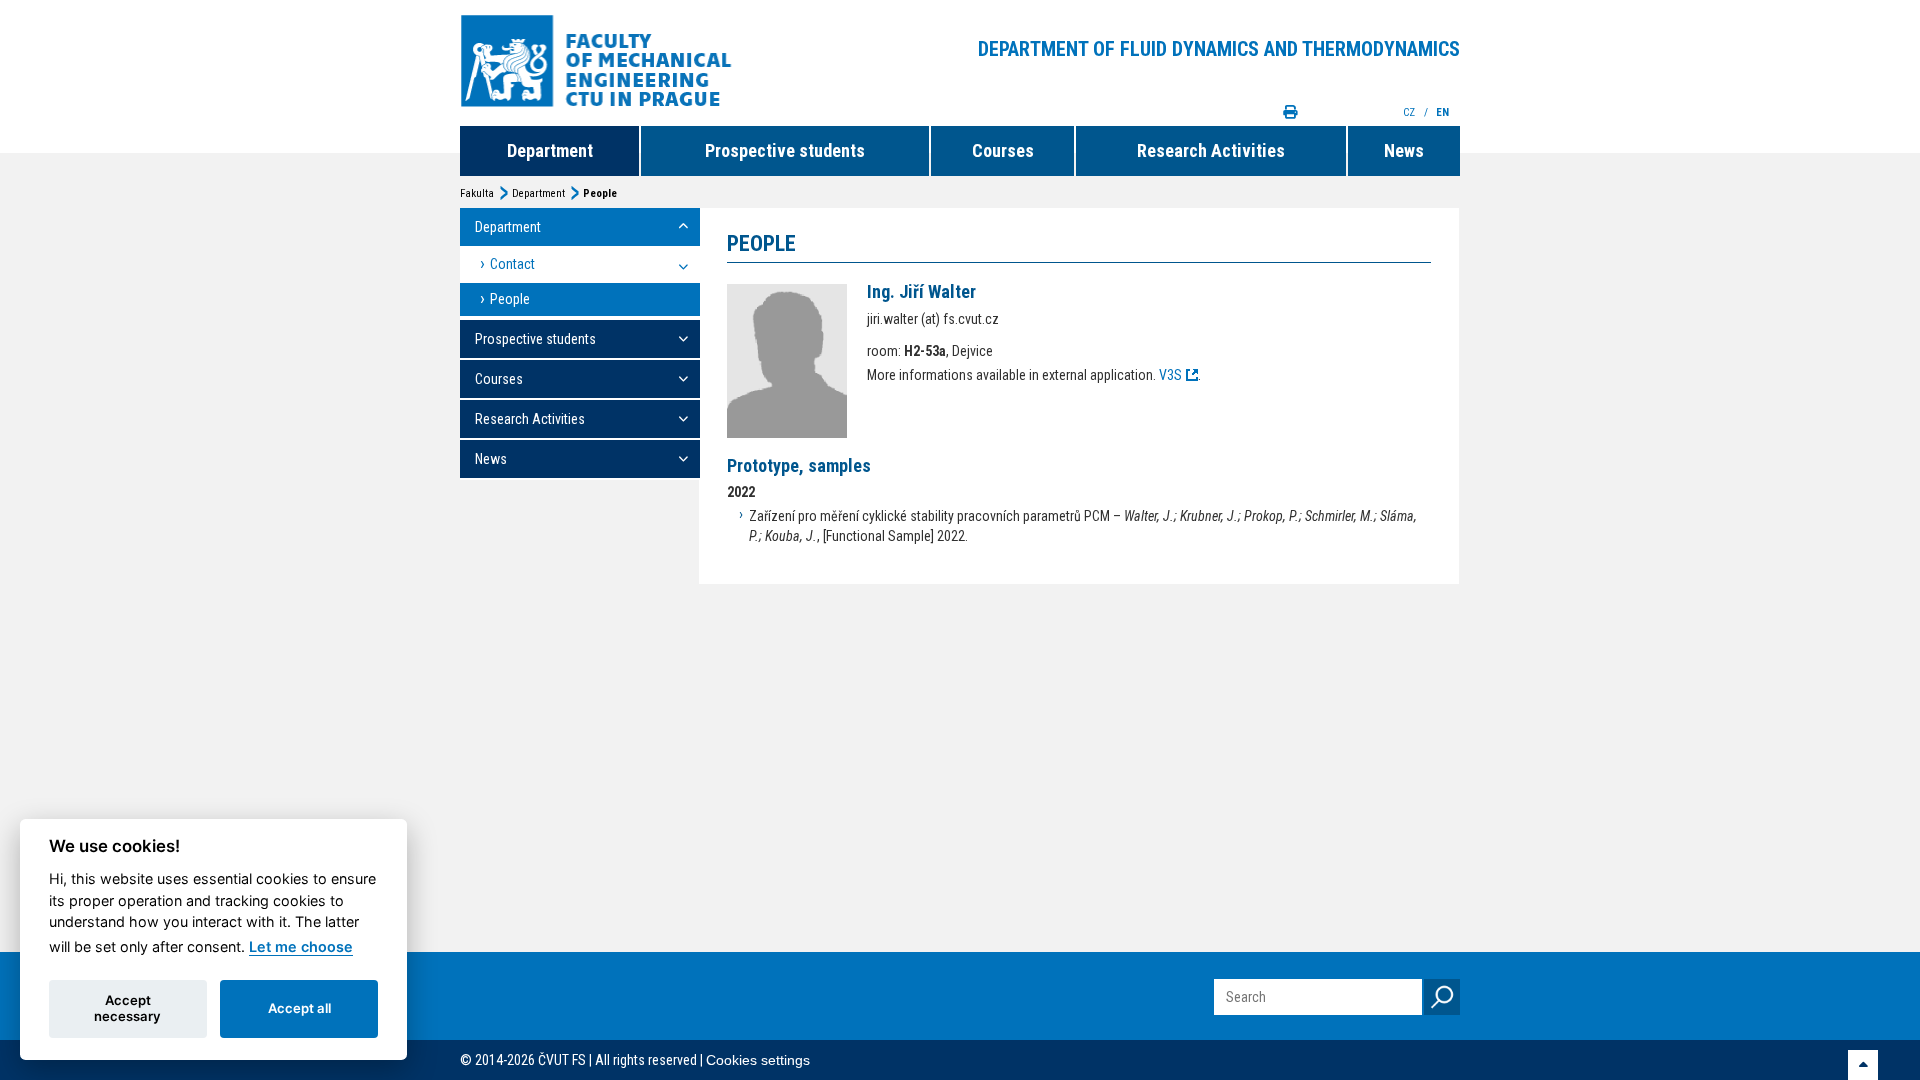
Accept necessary (127, 1008)
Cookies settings (758, 1060)
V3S (1170, 375)
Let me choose (301, 946)
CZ (1410, 112)
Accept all (299, 1008)
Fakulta (477, 193)
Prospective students (785, 150)
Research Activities (1211, 150)
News (1404, 150)
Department (550, 150)
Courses (1003, 150)
